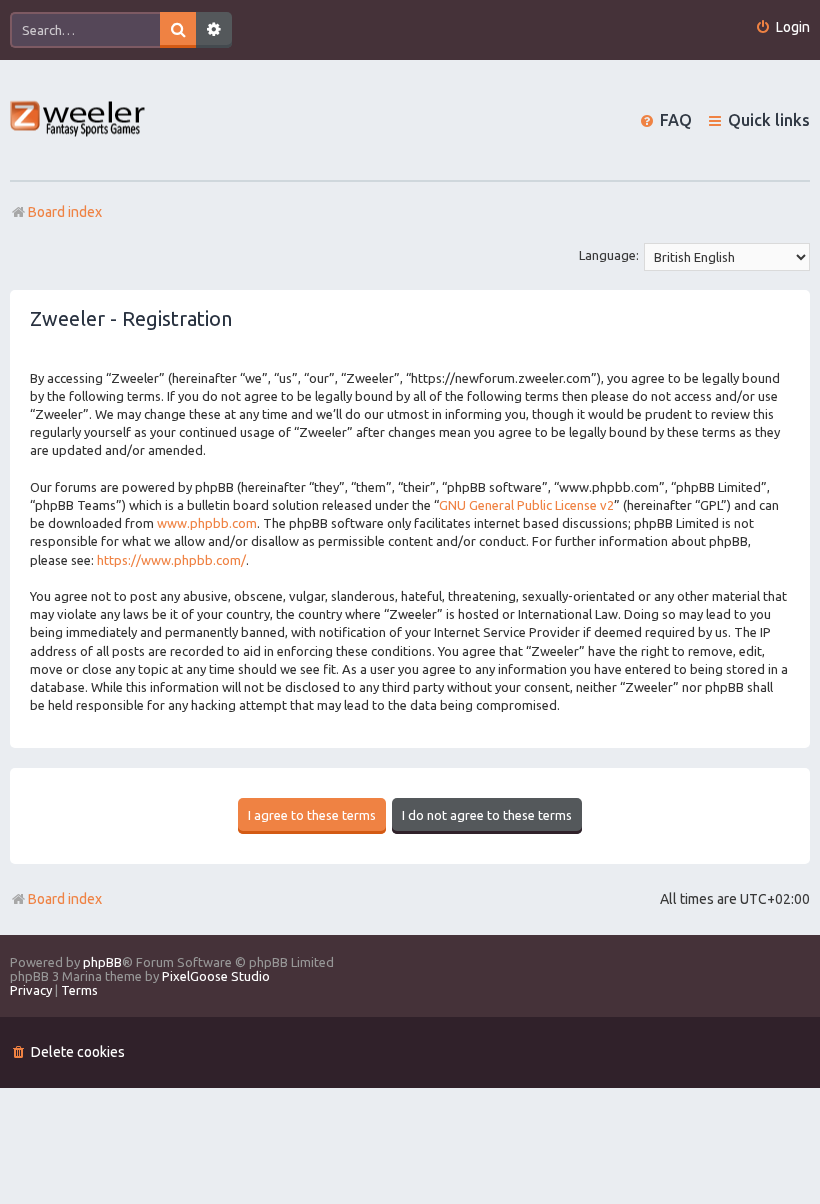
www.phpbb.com (207, 523)
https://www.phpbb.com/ (171, 560)
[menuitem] (782, 27)
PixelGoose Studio (216, 976)
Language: (609, 255)
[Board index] (78, 120)
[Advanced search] (214, 30)
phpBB (102, 962)
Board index (65, 899)
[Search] (178, 30)
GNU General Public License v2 (526, 505)
